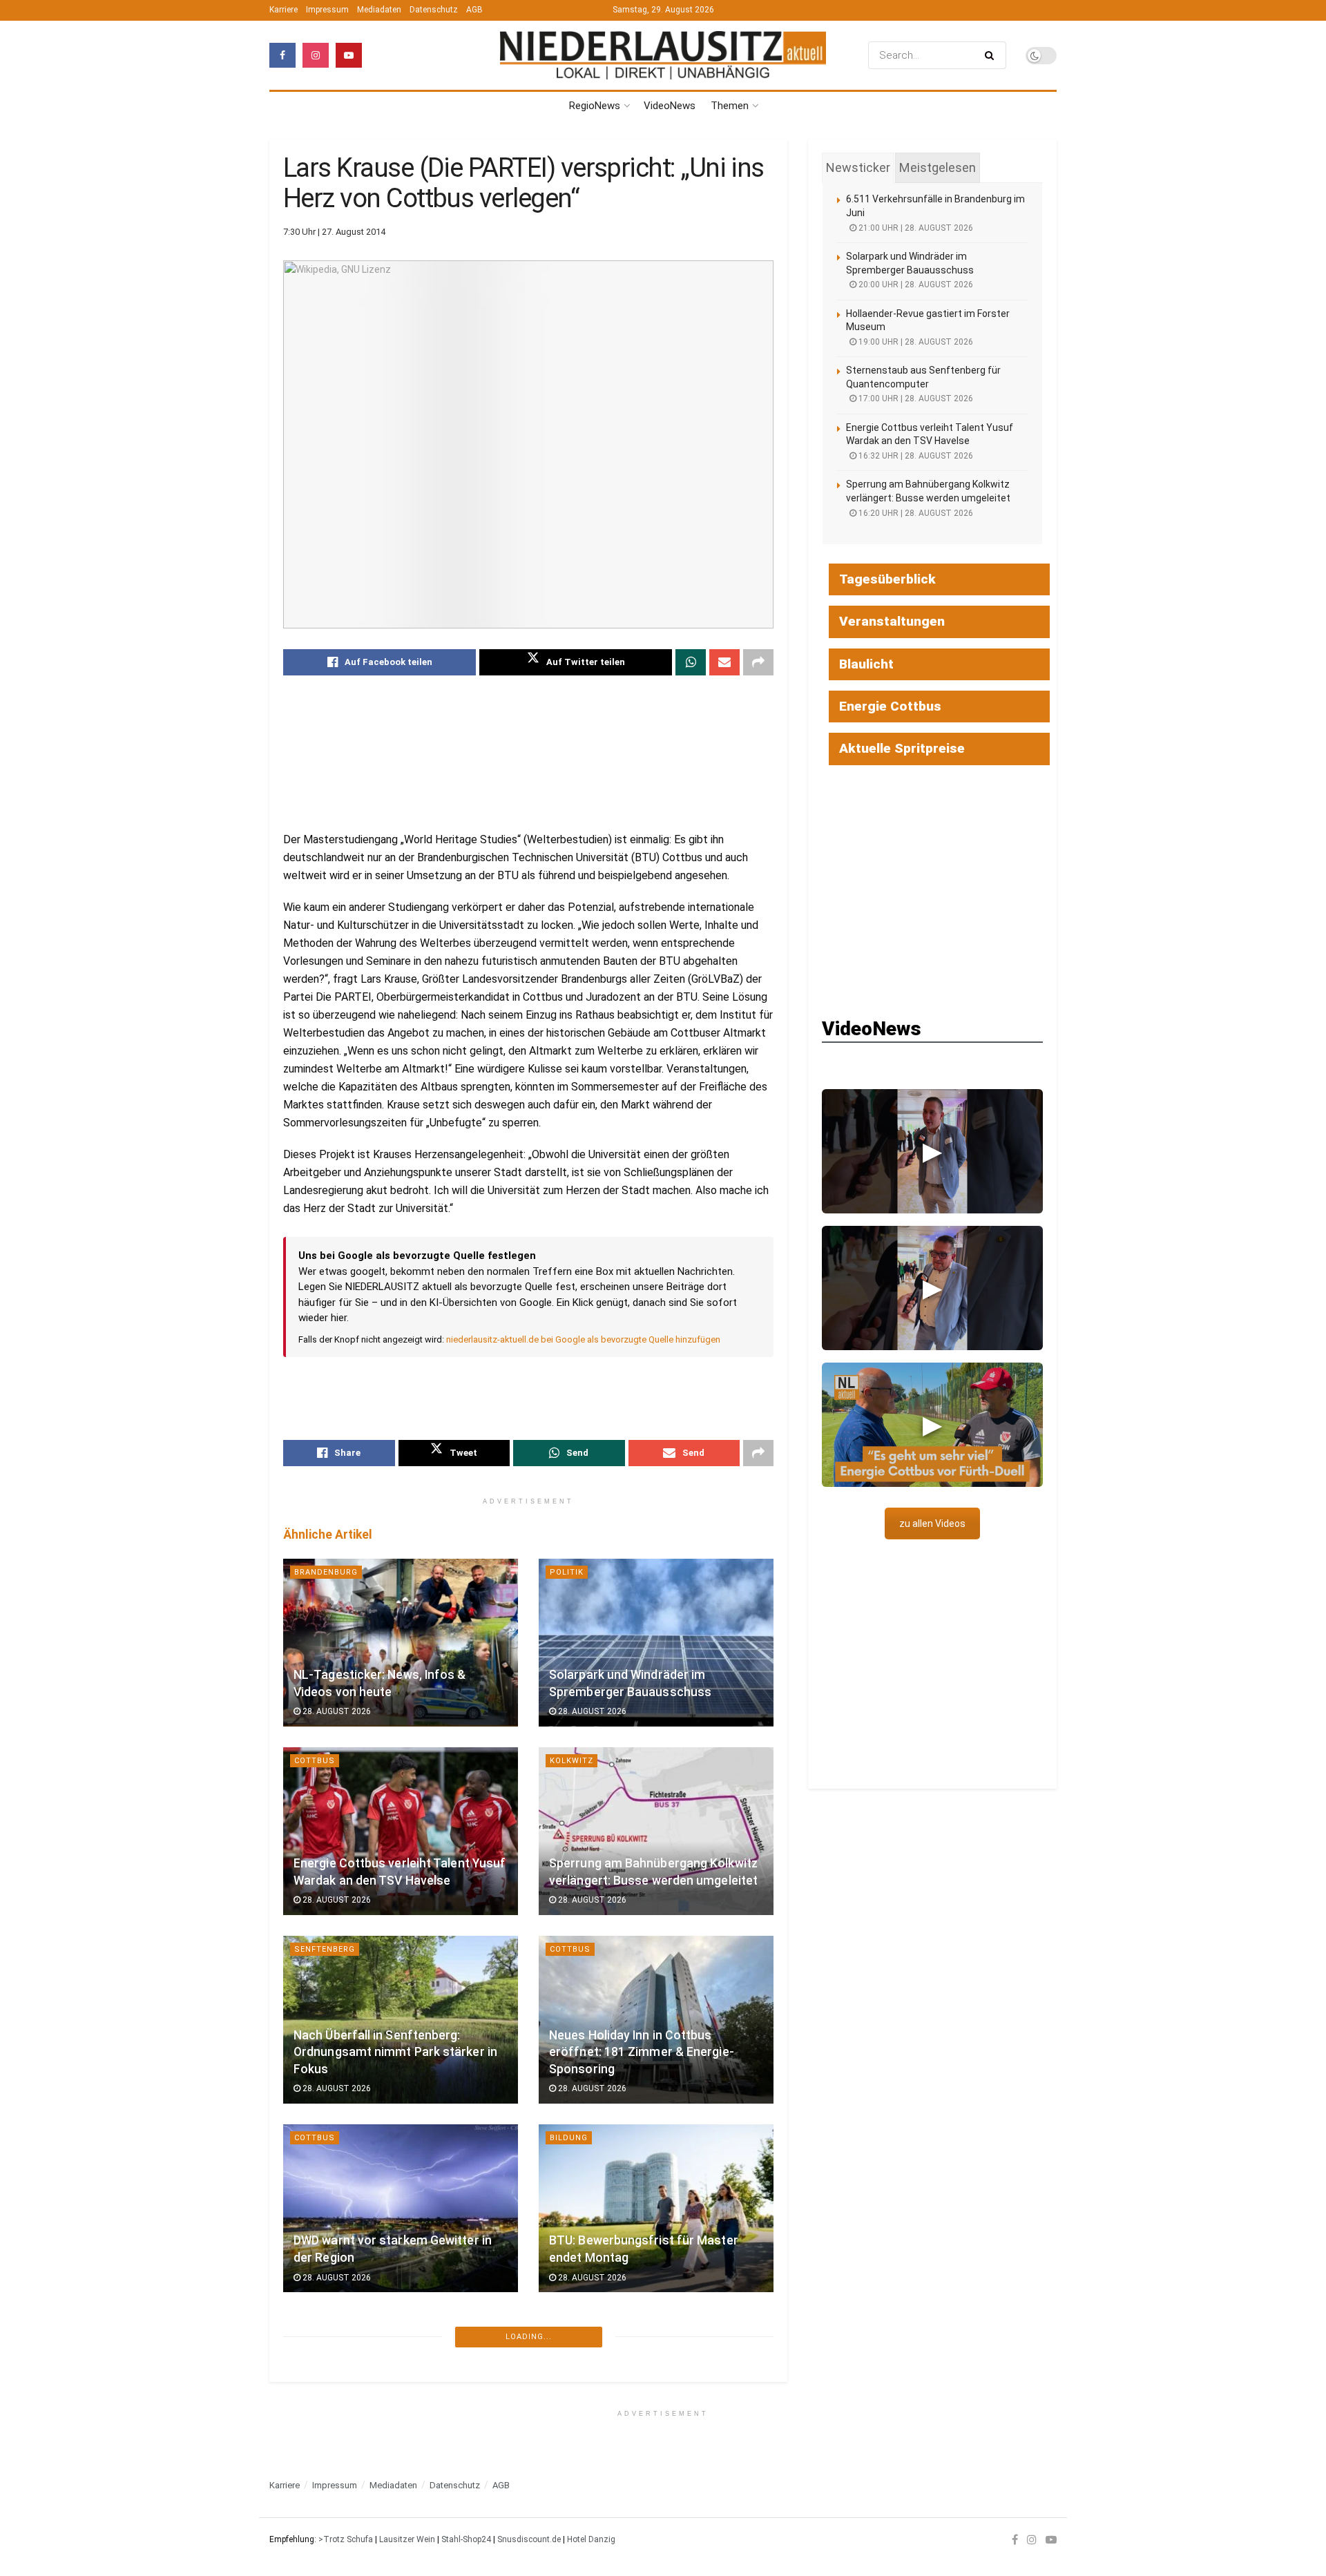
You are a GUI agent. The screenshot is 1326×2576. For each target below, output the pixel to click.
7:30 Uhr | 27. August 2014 (334, 232)
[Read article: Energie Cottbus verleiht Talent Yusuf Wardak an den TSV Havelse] (401, 1831)
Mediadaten (379, 10)
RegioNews (595, 106)
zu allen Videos (932, 1524)
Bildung (569, 2138)
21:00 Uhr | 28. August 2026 (915, 228)
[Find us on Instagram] (316, 55)
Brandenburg (326, 1572)
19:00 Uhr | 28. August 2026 (915, 342)
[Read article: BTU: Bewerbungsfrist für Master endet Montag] (656, 2208)
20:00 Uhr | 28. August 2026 (915, 285)
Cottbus (315, 1761)
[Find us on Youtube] (349, 55)
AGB (474, 10)
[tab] (858, 168)
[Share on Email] (724, 662)
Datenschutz (434, 10)
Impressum (327, 10)
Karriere (284, 10)
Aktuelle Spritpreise (902, 748)
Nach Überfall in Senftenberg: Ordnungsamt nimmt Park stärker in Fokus (395, 2052)
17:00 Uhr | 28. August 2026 (915, 398)
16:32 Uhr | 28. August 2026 (915, 456)
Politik (567, 1572)
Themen (730, 106)
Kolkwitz (571, 1761)
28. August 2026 (336, 1711)
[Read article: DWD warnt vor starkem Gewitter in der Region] (401, 2208)
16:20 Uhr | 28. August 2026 (915, 513)
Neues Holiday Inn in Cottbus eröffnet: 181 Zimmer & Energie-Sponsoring (642, 2052)
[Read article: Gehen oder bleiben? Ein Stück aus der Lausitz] (401, 2397)
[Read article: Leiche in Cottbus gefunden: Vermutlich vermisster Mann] (656, 2397)
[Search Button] (992, 55)
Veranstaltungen (892, 621)
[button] (932, 1151)
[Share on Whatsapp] (691, 662)
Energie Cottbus (890, 706)
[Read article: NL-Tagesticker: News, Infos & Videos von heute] (401, 1643)
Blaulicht (866, 664)
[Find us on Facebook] (282, 55)
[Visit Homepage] (663, 56)
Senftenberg (325, 1949)
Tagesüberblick (887, 579)
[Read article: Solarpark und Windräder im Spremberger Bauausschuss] (656, 1643)
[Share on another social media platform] (758, 662)
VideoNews (670, 106)
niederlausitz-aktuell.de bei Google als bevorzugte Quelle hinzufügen (583, 1339)
